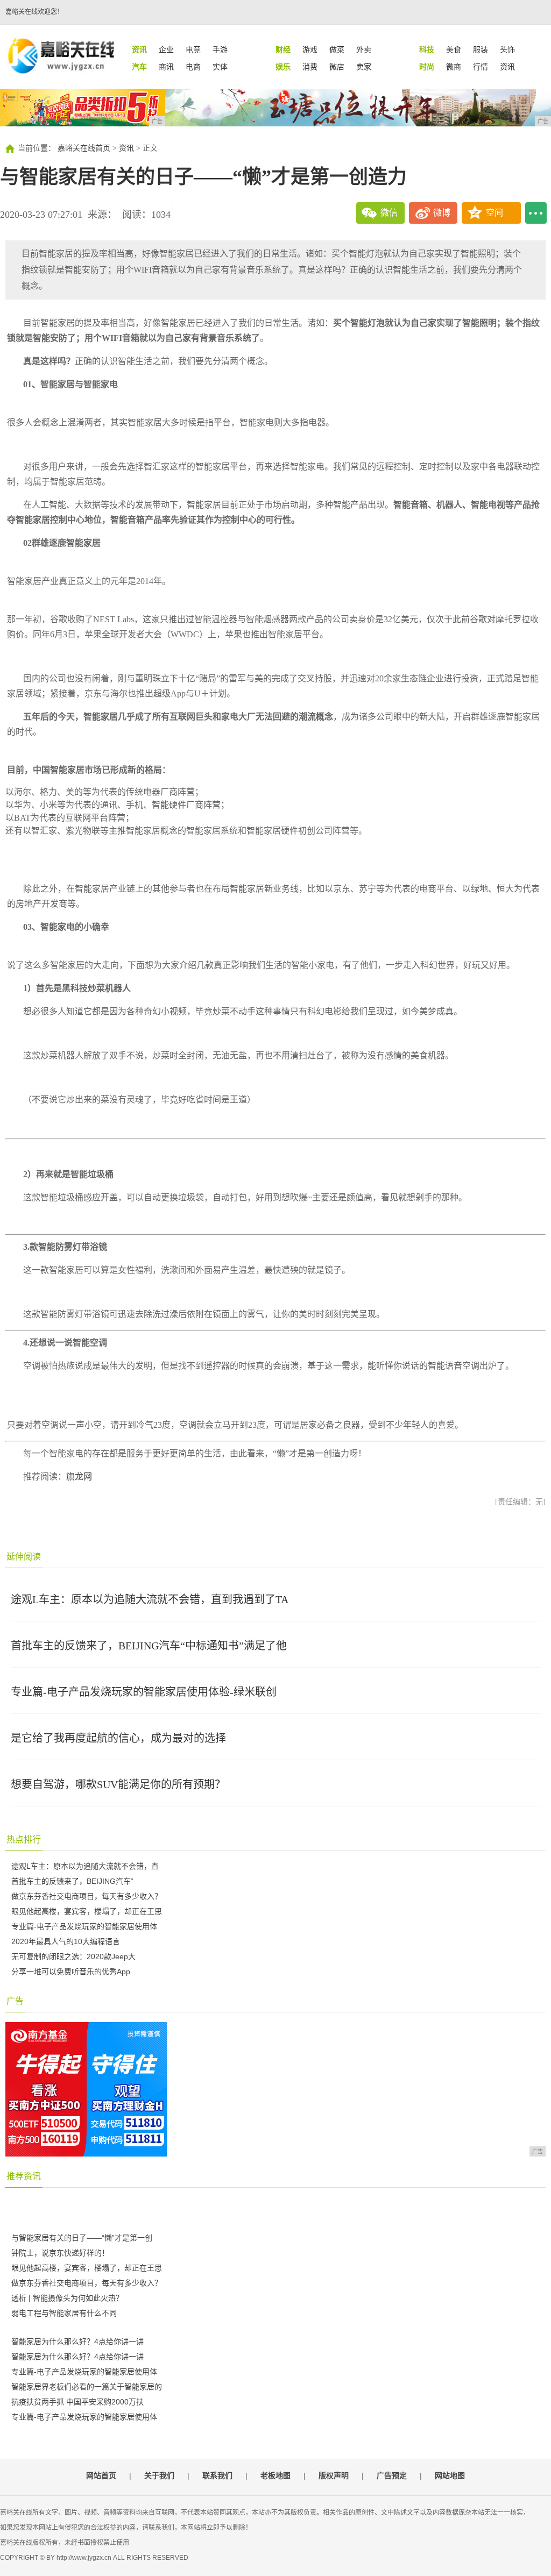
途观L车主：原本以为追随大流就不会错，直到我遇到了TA (150, 1599)
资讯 (507, 67)
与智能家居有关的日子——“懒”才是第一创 (82, 2238)
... (536, 213)
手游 (220, 49)
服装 (481, 49)
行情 (481, 67)
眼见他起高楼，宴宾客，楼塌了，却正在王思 (87, 1911)
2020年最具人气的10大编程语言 (66, 1941)
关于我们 (159, 2475)
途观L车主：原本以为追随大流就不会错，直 (85, 1866)
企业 (166, 49)
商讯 (166, 67)
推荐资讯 (24, 2176)
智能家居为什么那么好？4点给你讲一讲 (77, 2342)
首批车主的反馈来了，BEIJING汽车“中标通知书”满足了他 (149, 1646)
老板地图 (275, 2475)
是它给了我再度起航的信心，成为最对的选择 (118, 1738)
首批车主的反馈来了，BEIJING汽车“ (72, 1881)
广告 (15, 2001)
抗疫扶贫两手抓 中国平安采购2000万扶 (77, 2402)
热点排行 (24, 1840)
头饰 (507, 49)
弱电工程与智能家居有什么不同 (64, 2313)
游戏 (310, 49)
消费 (310, 67)
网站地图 (450, 2475)
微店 (337, 67)
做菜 (337, 49)
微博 (442, 213)
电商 (193, 67)
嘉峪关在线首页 (84, 148)
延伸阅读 (24, 1557)
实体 (220, 67)
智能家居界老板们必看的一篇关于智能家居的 (87, 2387)
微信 (389, 213)
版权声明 (334, 2475)
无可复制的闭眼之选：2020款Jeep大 (73, 1956)
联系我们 (217, 2475)
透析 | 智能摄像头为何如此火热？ (67, 2298)
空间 (495, 213)
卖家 (364, 67)
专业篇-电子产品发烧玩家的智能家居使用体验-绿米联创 (144, 1692)
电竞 (193, 49)
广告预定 (392, 2475)
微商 (454, 67)
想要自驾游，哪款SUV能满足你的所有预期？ (118, 1784)
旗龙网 (79, 1476)
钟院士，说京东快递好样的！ (60, 2253)
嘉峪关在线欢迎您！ (34, 12)
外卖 (364, 49)
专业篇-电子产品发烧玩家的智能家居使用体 (84, 1926)
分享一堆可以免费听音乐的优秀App (71, 1972)
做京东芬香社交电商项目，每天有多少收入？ (87, 1896)
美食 (454, 49)
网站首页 (101, 2475)
